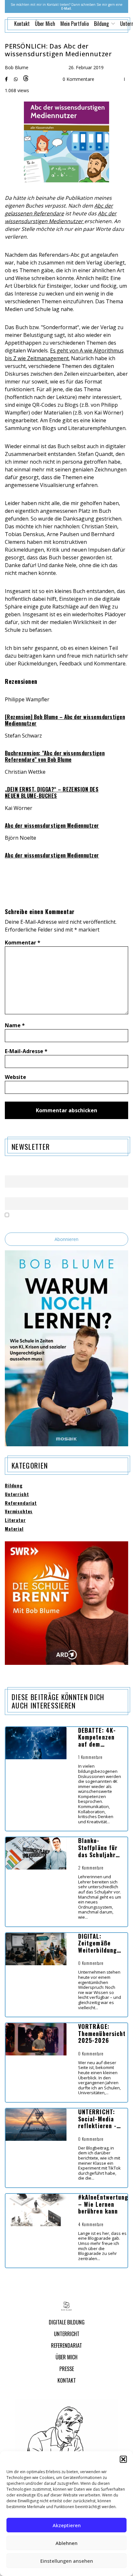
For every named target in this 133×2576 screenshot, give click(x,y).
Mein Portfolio (75, 24)
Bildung (14, 1486)
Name (15, 1025)
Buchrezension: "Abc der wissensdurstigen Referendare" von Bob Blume (55, 756)
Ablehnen (66, 2543)
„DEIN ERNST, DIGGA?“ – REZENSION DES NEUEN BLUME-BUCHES (52, 792)
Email (10, 1194)
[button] (123, 2459)
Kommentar (23, 943)
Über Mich (45, 24)
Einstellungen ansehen (67, 2561)
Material (14, 1529)
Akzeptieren (67, 2525)
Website (15, 1077)
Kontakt (22, 24)
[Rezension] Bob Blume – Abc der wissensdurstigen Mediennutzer (65, 720)
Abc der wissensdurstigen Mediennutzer (52, 825)
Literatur (15, 1520)
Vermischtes (19, 1511)
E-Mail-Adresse (26, 1051)
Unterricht (17, 1494)
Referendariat (21, 1503)
